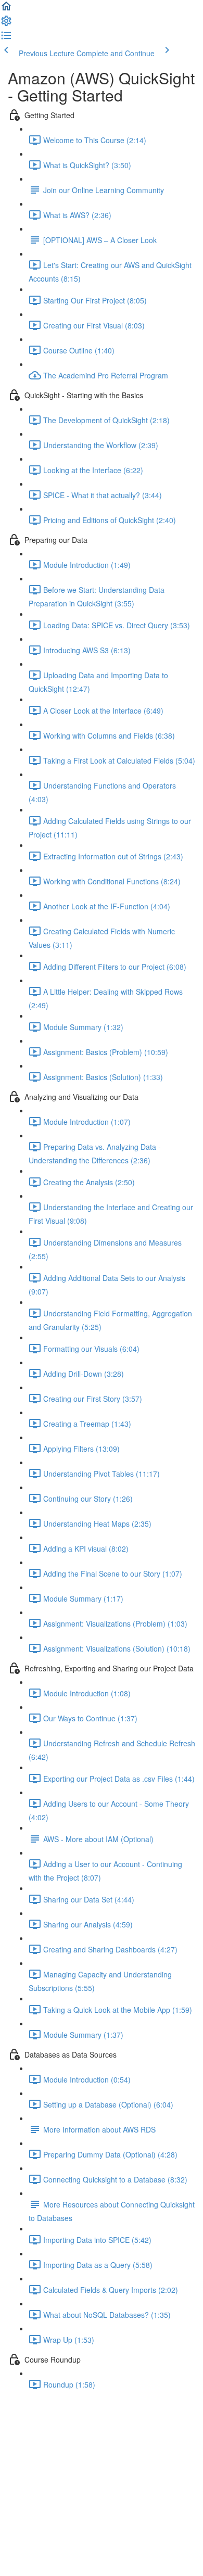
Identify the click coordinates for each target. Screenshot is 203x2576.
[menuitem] (6, 24)
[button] (6, 9)
